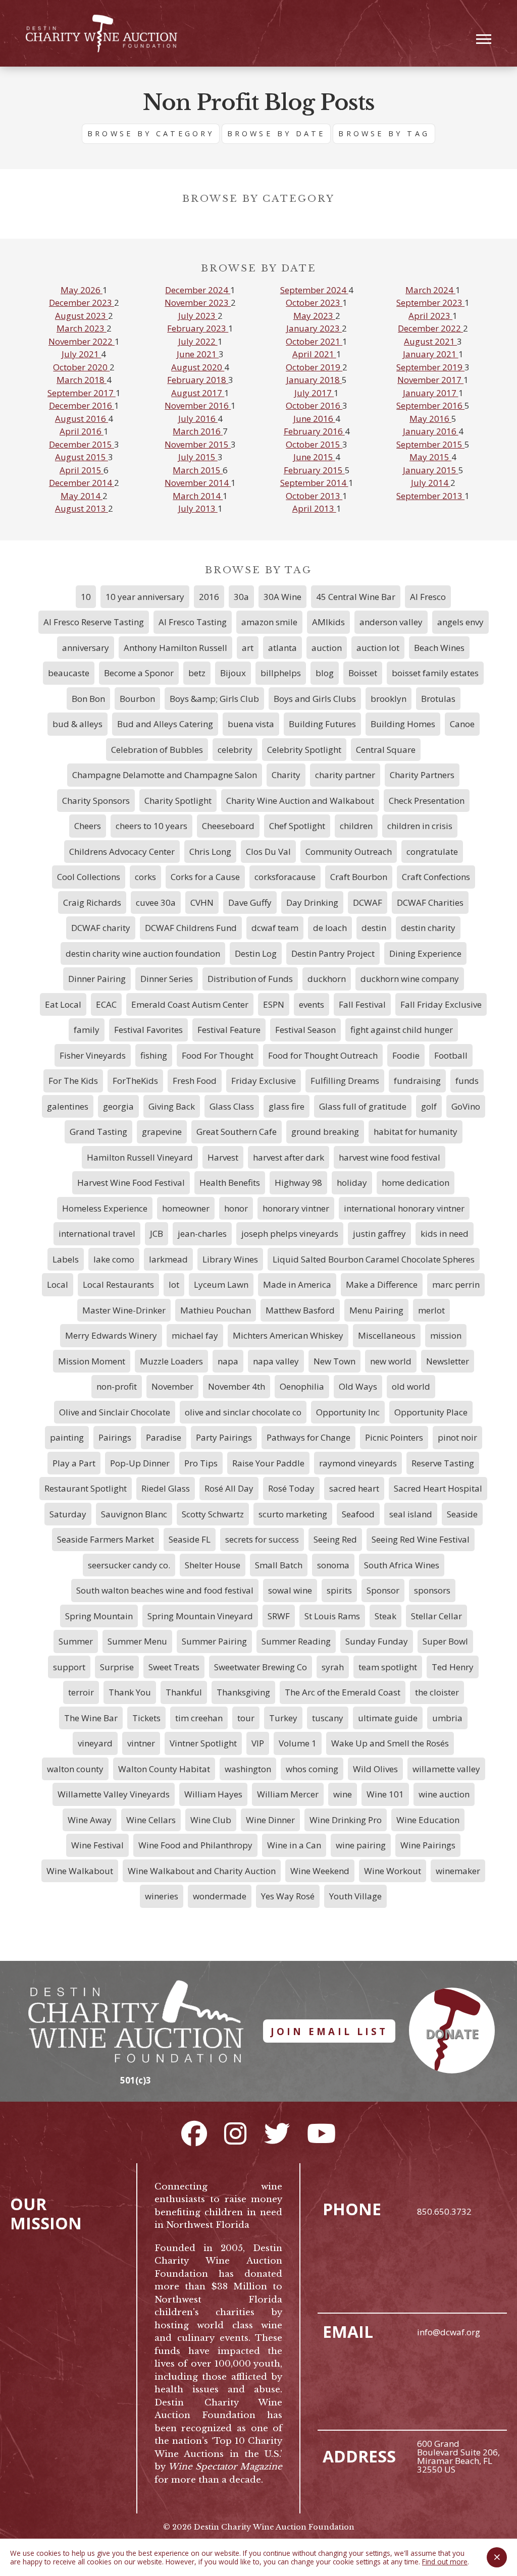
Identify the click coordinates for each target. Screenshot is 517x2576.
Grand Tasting (98, 1132)
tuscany (328, 1718)
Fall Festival (362, 1004)
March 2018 (82, 380)
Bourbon (137, 699)
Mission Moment (92, 1361)
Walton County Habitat (164, 1769)
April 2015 (82, 470)
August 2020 (198, 367)
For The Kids (73, 1081)
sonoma (333, 1565)
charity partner (345, 775)
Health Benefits (230, 1183)
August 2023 (82, 316)
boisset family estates (435, 673)
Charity (286, 775)
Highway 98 (298, 1183)
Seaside (462, 1514)
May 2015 (430, 457)
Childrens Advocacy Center (122, 852)
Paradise (164, 1437)
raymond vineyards (358, 1463)
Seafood (358, 1514)
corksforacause (285, 877)
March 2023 (82, 328)
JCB (157, 1234)
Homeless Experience (105, 1208)
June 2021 (198, 354)
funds (467, 1081)
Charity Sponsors (96, 801)
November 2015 (198, 444)
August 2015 (82, 457)
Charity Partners (422, 775)
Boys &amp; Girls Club (214, 699)
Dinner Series (167, 979)
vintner (141, 1743)
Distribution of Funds (250, 979)
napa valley (276, 1361)
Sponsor (383, 1590)
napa (228, 1361)
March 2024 (430, 290)
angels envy (460, 622)
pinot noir (457, 1437)
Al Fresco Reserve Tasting (94, 622)
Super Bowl (445, 1641)
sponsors (432, 1590)
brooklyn (389, 699)
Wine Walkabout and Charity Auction (202, 1871)
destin (374, 928)
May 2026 (82, 290)
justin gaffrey (379, 1234)
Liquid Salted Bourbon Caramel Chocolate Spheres (374, 1259)
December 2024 (198, 290)
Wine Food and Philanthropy (195, 1845)
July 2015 (198, 457)
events (312, 1004)
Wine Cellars (151, 1820)
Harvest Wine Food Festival (131, 1183)
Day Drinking (312, 902)
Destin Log (256, 953)
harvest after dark (289, 1157)
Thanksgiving (243, 1692)
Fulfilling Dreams (345, 1081)
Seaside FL (190, 1539)
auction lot (378, 648)
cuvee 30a (156, 902)
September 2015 (430, 444)
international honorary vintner (404, 1208)
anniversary (86, 648)
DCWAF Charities (430, 902)
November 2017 (430, 380)
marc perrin (456, 1284)
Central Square (386, 750)
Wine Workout (393, 1871)
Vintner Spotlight (203, 1743)
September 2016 (430, 405)
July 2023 (198, 316)
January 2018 (314, 380)
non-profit (117, 1386)
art (248, 648)
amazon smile (269, 622)
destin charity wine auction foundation (143, 953)
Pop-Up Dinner (140, 1463)
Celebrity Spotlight (304, 750)
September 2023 (430, 303)
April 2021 (314, 354)
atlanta (282, 648)
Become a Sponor (139, 673)
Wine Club (211, 1820)
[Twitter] (277, 2133)
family (87, 1030)
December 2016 (82, 405)
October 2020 (81, 367)
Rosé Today (291, 1488)
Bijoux (233, 673)
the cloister (437, 1692)
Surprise (117, 1667)
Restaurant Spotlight (86, 1488)
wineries (162, 1896)
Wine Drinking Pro (346, 1820)
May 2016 (430, 419)
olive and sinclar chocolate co (243, 1412)
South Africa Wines (402, 1565)
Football (451, 1055)
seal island (411, 1514)
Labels (66, 1259)
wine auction (444, 1794)
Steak (385, 1616)
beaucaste (69, 673)
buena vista (251, 724)
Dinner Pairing (97, 979)
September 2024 (314, 290)
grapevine (162, 1132)
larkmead (168, 1259)
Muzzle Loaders (171, 1361)
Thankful (184, 1692)
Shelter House (213, 1565)
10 (86, 597)
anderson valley (391, 622)
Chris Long (210, 852)
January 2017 (431, 393)
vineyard (95, 1743)
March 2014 (198, 496)
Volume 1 (298, 1743)
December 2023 (82, 303)
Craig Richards (92, 902)
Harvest (223, 1157)
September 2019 (430, 367)
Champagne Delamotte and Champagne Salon (165, 775)
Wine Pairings (428, 1845)
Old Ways (358, 1386)
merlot (431, 1310)
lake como (114, 1259)
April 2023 (430, 316)
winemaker (458, 1871)
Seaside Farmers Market (106, 1539)
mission (446, 1335)
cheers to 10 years (151, 826)
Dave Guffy (250, 902)
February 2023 (198, 328)
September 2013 (430, 496)
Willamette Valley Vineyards (114, 1794)
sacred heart (354, 1488)
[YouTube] (321, 2133)
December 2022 (430, 328)
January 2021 (431, 354)
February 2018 (198, 380)
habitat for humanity (416, 1132)
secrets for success (262, 1539)
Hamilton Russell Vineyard (140, 1157)
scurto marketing (293, 1514)
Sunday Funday (377, 1641)
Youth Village (355, 1896)
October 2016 (314, 405)
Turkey (283, 1718)
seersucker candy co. (129, 1565)
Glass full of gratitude (363, 1106)
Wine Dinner (270, 1820)
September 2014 (314, 483)
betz (197, 673)
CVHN (202, 902)
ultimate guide (388, 1718)
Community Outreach (349, 852)
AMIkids (328, 622)
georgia (118, 1106)
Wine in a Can (294, 1845)
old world (411, 1386)
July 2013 (198, 508)
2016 (209, 597)
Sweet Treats (174, 1667)
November (172, 1386)
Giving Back (172, 1106)
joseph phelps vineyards (290, 1234)
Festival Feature (229, 1030)
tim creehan (199, 1718)
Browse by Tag (384, 133)
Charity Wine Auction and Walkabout (300, 801)
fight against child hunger (402, 1030)
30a (241, 597)
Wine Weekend (320, 1871)
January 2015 (431, 470)
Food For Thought (218, 1055)
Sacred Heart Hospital (438, 1488)
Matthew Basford (300, 1310)
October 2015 (314, 444)
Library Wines (230, 1259)
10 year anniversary (145, 597)
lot (174, 1284)
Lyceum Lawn (221, 1284)
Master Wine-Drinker (124, 1310)
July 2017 (314, 393)
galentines (68, 1106)
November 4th (237, 1386)
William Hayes (213, 1794)
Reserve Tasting (443, 1463)
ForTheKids (135, 1081)
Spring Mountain (99, 1616)
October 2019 (314, 367)
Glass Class (232, 1106)
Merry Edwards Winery (111, 1335)
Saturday (68, 1514)
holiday (352, 1183)
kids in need (445, 1234)
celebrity (235, 750)
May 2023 (314, 316)
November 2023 (198, 303)
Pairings (115, 1437)
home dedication (416, 1183)
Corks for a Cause (205, 877)
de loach (330, 928)
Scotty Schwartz (213, 1514)
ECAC (106, 1004)
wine (343, 1794)
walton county (75, 1769)
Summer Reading (296, 1641)
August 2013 (82, 508)
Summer (76, 1641)
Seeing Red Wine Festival (421, 1539)
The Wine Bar (91, 1718)
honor (236, 1208)
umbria (447, 1718)
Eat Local (63, 1004)
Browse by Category (151, 133)
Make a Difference (382, 1284)
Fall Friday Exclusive (441, 1004)
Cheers (88, 826)
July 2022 (198, 341)
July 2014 (431, 483)
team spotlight (388, 1667)
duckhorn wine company (410, 979)
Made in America (297, 1284)
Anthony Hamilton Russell (175, 648)
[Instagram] (236, 2133)
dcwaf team (275, 928)
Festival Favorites (148, 1030)
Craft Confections (436, 877)
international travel (97, 1234)
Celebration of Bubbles (157, 750)
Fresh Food (195, 1081)
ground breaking (325, 1132)
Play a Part (74, 1463)
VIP (258, 1743)
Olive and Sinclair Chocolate (115, 1412)
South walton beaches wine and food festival (165, 1590)
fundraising (417, 1081)
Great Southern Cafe (237, 1132)
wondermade (220, 1896)
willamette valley (446, 1769)
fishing (154, 1055)
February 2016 (314, 431)
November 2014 (198, 483)
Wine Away (90, 1820)
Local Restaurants (118, 1284)
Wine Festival (97, 1845)
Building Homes (403, 724)
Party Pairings (224, 1437)
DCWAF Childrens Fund (191, 928)
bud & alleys (77, 724)
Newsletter (448, 1361)
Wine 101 (385, 1794)
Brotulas (438, 699)
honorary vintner (296, 1208)
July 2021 (81, 354)
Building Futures (322, 724)
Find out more (445, 2562)
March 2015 (198, 470)
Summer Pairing (214, 1641)
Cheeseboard (228, 826)
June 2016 (314, 419)
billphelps (281, 673)
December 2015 (82, 444)
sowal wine (290, 1590)
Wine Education (428, 1820)
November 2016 (198, 405)
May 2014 (82, 496)
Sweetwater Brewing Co (261, 1667)
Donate (452, 2034)
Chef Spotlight (297, 826)
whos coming (312, 1769)
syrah (333, 1667)
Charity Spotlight (178, 801)
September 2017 (82, 393)
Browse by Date (276, 133)
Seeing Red (335, 1539)
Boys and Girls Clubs (315, 699)
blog (325, 673)
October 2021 (314, 341)
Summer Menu (137, 1641)
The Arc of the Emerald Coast (343, 1692)
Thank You (130, 1692)
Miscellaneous (387, 1335)
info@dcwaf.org (449, 2332)
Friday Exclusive (264, 1081)
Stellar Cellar (436, 1616)
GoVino (466, 1106)
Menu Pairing (376, 1310)
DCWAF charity (101, 928)
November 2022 (82, 341)
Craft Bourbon (359, 877)
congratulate (432, 852)
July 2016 (198, 419)
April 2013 (314, 508)
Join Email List (329, 2031)
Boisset (363, 673)
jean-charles (202, 1234)
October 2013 (314, 496)
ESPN (274, 1004)
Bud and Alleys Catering (165, 724)
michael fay (195, 1335)
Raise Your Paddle (268, 1463)
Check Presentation (427, 801)
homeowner (186, 1208)
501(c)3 (136, 2080)
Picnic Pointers (394, 1437)
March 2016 (198, 431)
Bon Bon (88, 699)
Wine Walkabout (80, 1871)
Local (58, 1284)
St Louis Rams (332, 1616)
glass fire (287, 1106)
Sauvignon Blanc (134, 1514)
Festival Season (305, 1030)
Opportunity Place (431, 1412)
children (356, 826)
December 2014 (82, 483)
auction (327, 648)
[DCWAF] (101, 34)
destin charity (428, 928)
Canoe (462, 724)
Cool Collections (89, 877)
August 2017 (198, 393)
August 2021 (430, 341)
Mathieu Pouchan (216, 1310)
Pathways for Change (308, 1437)
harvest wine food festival (390, 1157)
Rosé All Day (229, 1488)
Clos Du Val (268, 852)
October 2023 (314, 303)
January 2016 (431, 431)
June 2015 (314, 457)
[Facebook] (194, 2133)
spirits (339, 1590)
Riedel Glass (166, 1488)
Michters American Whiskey (288, 1335)
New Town (334, 1361)
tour (246, 1718)
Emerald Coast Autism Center (190, 1004)
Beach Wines (439, 648)
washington (248, 1769)
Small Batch (279, 1565)
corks (145, 877)
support (69, 1667)
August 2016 (82, 419)
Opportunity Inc (348, 1412)
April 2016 (82, 431)
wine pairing (361, 1845)
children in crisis (420, 826)
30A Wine (282, 597)
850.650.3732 (444, 2211)
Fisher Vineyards (93, 1055)
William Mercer (288, 1794)
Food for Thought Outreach (323, 1055)
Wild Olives (375, 1769)
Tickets (146, 1718)
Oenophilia (302, 1386)
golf (429, 1106)
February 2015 (314, 470)
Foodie (406, 1055)
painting (67, 1437)
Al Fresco (428, 597)
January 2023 (314, 328)
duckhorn (327, 979)
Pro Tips (201, 1463)
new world (391, 1361)
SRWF (279, 1616)
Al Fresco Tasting (193, 622)
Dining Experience (425, 953)
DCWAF (368, 902)
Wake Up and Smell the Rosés (390, 1743)
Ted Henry (453, 1667)
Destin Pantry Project (333, 953)
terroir (81, 1692)
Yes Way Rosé (288, 1896)
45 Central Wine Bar (356, 597)
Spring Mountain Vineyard (200, 1616)
